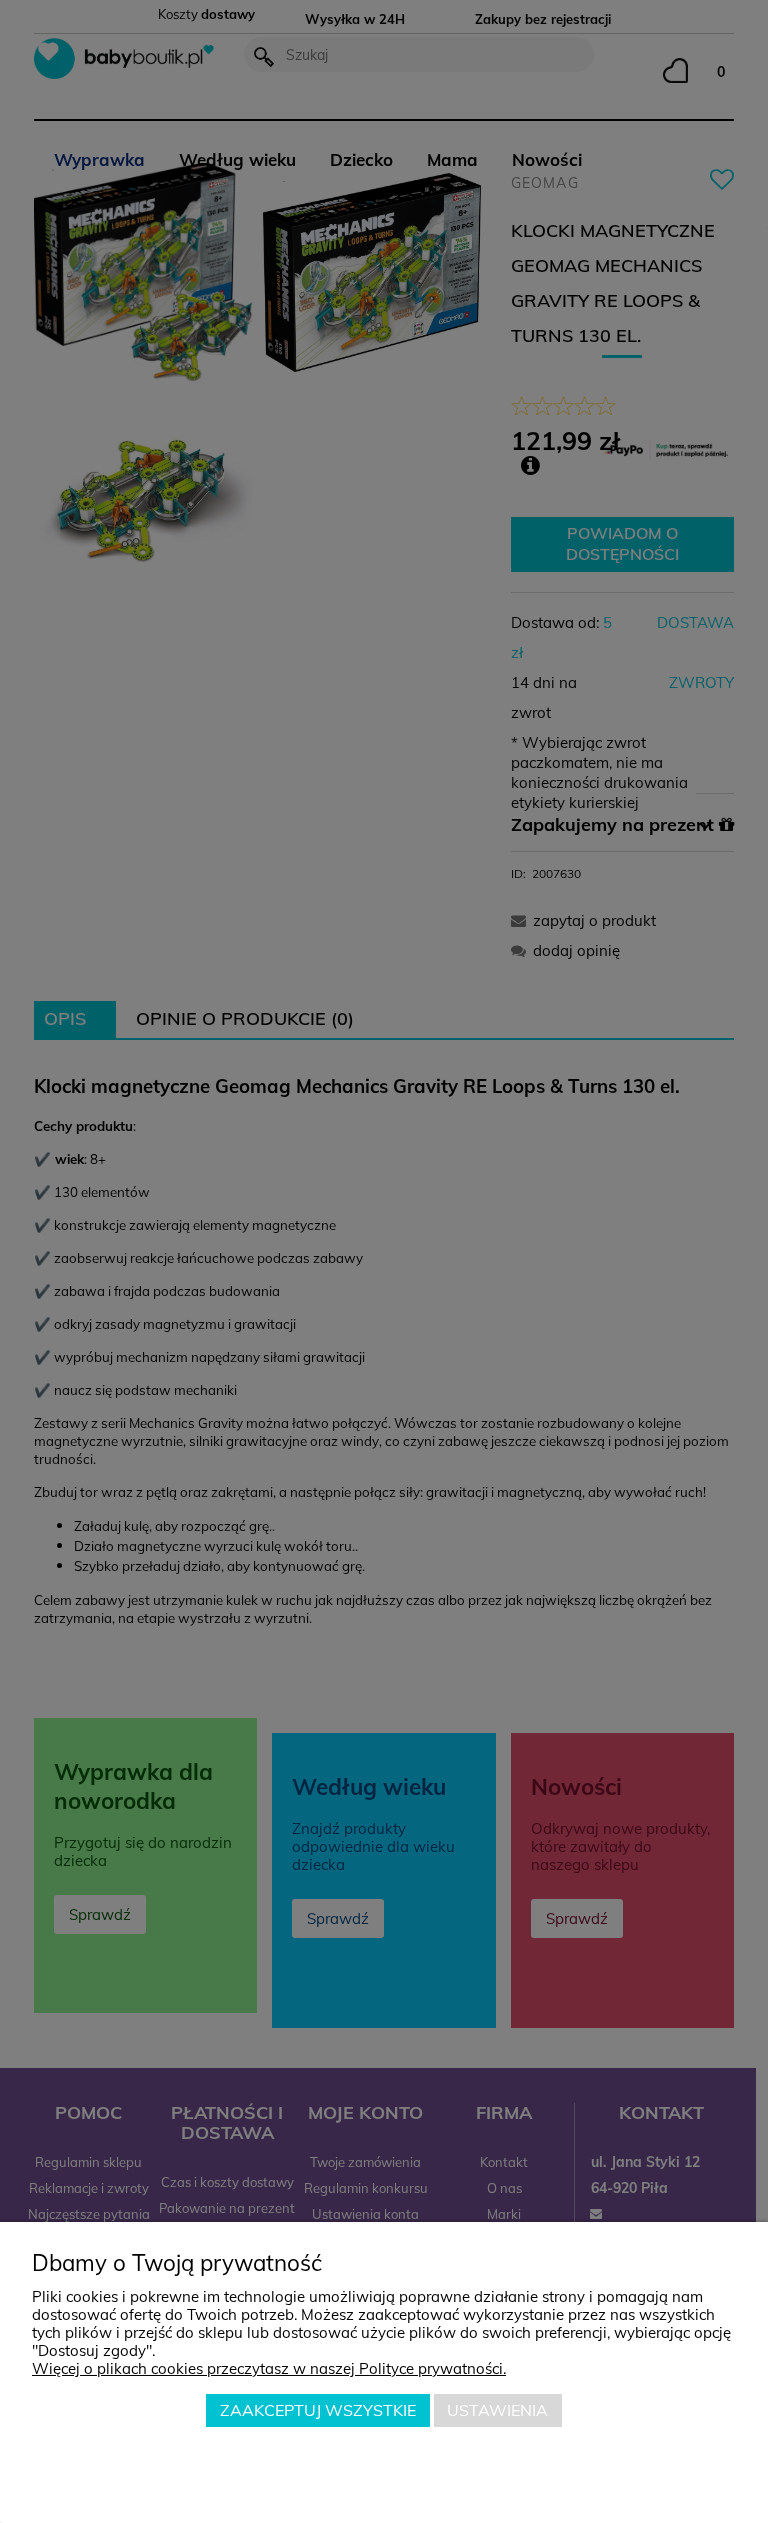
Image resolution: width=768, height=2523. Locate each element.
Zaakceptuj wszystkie (318, 2410)
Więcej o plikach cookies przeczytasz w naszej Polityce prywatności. (269, 2368)
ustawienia (497, 2410)
